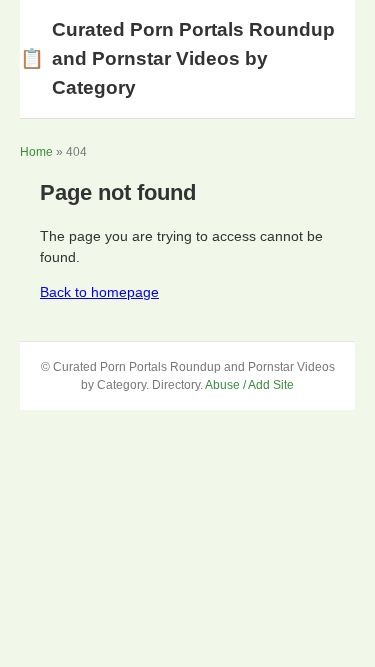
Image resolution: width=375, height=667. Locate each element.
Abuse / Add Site (249, 385)
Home (36, 152)
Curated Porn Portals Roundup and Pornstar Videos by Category (177, 58)
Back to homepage (99, 292)
